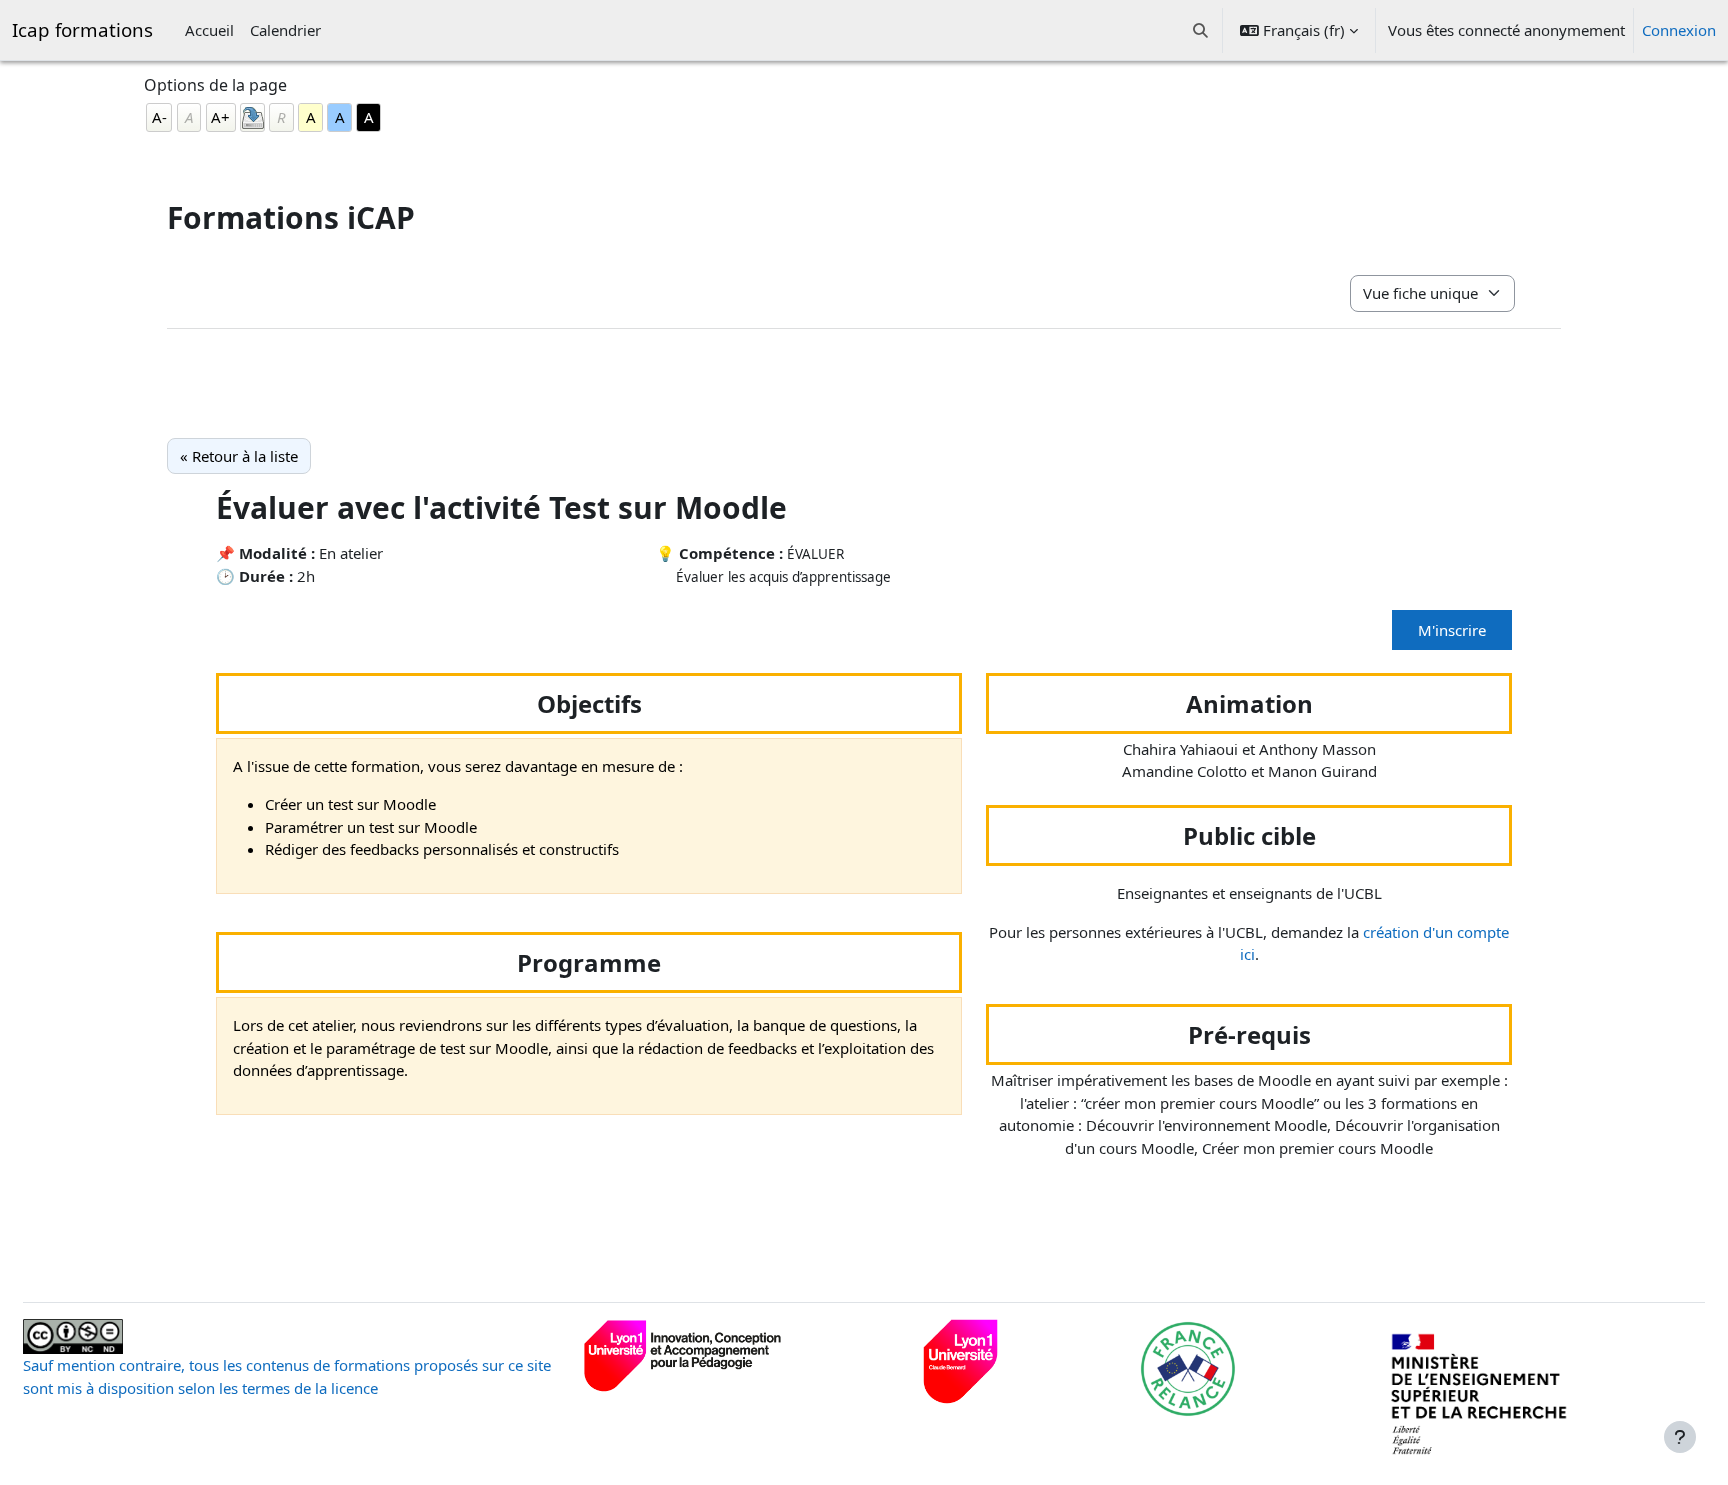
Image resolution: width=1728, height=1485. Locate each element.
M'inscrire (1452, 630)
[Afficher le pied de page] (1680, 1437)
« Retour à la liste (239, 456)
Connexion (1679, 30)
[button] (1201, 30)
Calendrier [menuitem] (285, 30)
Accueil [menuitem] (209, 30)
